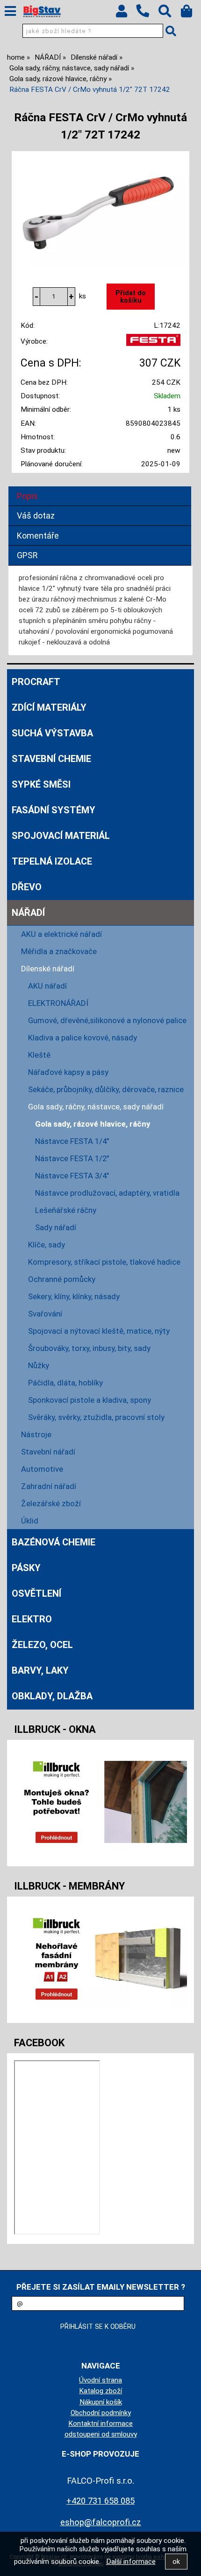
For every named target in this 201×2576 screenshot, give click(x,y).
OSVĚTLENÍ (36, 1593)
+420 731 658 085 (100, 2501)
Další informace (131, 2562)
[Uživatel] (126, 14)
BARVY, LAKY (40, 1670)
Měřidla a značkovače (59, 951)
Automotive (42, 1469)
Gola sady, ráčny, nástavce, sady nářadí (96, 1107)
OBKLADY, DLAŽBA (52, 1696)
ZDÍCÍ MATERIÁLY (49, 707)
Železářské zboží (51, 1503)
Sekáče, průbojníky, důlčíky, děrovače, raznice (106, 1089)
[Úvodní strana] (42, 12)
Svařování (45, 1314)
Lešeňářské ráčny (66, 1210)
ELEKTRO (32, 1619)
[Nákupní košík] (191, 14)
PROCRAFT (36, 682)
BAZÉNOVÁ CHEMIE (54, 1542)
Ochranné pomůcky (62, 1279)
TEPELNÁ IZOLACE (52, 861)
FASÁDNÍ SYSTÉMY (54, 810)
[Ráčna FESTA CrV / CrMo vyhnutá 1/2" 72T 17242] (101, 210)
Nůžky (39, 1365)
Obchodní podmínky (101, 2413)
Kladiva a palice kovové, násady (83, 1038)
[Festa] (153, 344)
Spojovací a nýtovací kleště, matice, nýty (99, 1331)
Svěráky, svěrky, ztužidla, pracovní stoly (96, 1417)
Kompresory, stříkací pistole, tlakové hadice (104, 1262)
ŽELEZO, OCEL (42, 1645)
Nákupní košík (101, 2402)
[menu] (10, 11)
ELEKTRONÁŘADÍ (58, 1003)
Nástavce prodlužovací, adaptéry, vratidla (107, 1193)
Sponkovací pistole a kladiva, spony (90, 1400)
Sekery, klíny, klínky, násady (74, 1296)
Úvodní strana (100, 2380)
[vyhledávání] (169, 14)
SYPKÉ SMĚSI (41, 784)
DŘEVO (27, 887)
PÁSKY (26, 1568)
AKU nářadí (47, 986)
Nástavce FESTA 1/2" (72, 1158)
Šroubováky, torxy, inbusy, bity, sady (89, 1348)
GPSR (27, 555)
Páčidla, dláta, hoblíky (65, 1383)
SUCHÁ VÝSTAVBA (52, 733)
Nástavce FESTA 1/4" (72, 1141)
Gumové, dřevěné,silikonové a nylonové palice (107, 1020)
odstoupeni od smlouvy (101, 2434)
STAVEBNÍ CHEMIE (51, 759)
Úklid (30, 1521)
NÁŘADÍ (28, 913)
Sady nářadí (56, 1227)
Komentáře (38, 536)
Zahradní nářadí (49, 1486)
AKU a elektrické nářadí (61, 934)
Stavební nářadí (48, 1452)
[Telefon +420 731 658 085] (147, 18)
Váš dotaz (36, 516)
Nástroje (36, 1434)
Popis (27, 496)
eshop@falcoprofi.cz (101, 2522)
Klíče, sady (47, 1245)
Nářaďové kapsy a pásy (68, 1072)
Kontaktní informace (100, 2424)
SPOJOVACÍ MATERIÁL (61, 836)
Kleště (39, 1055)
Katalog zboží (100, 2391)
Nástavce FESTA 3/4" (72, 1176)
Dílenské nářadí (48, 969)
